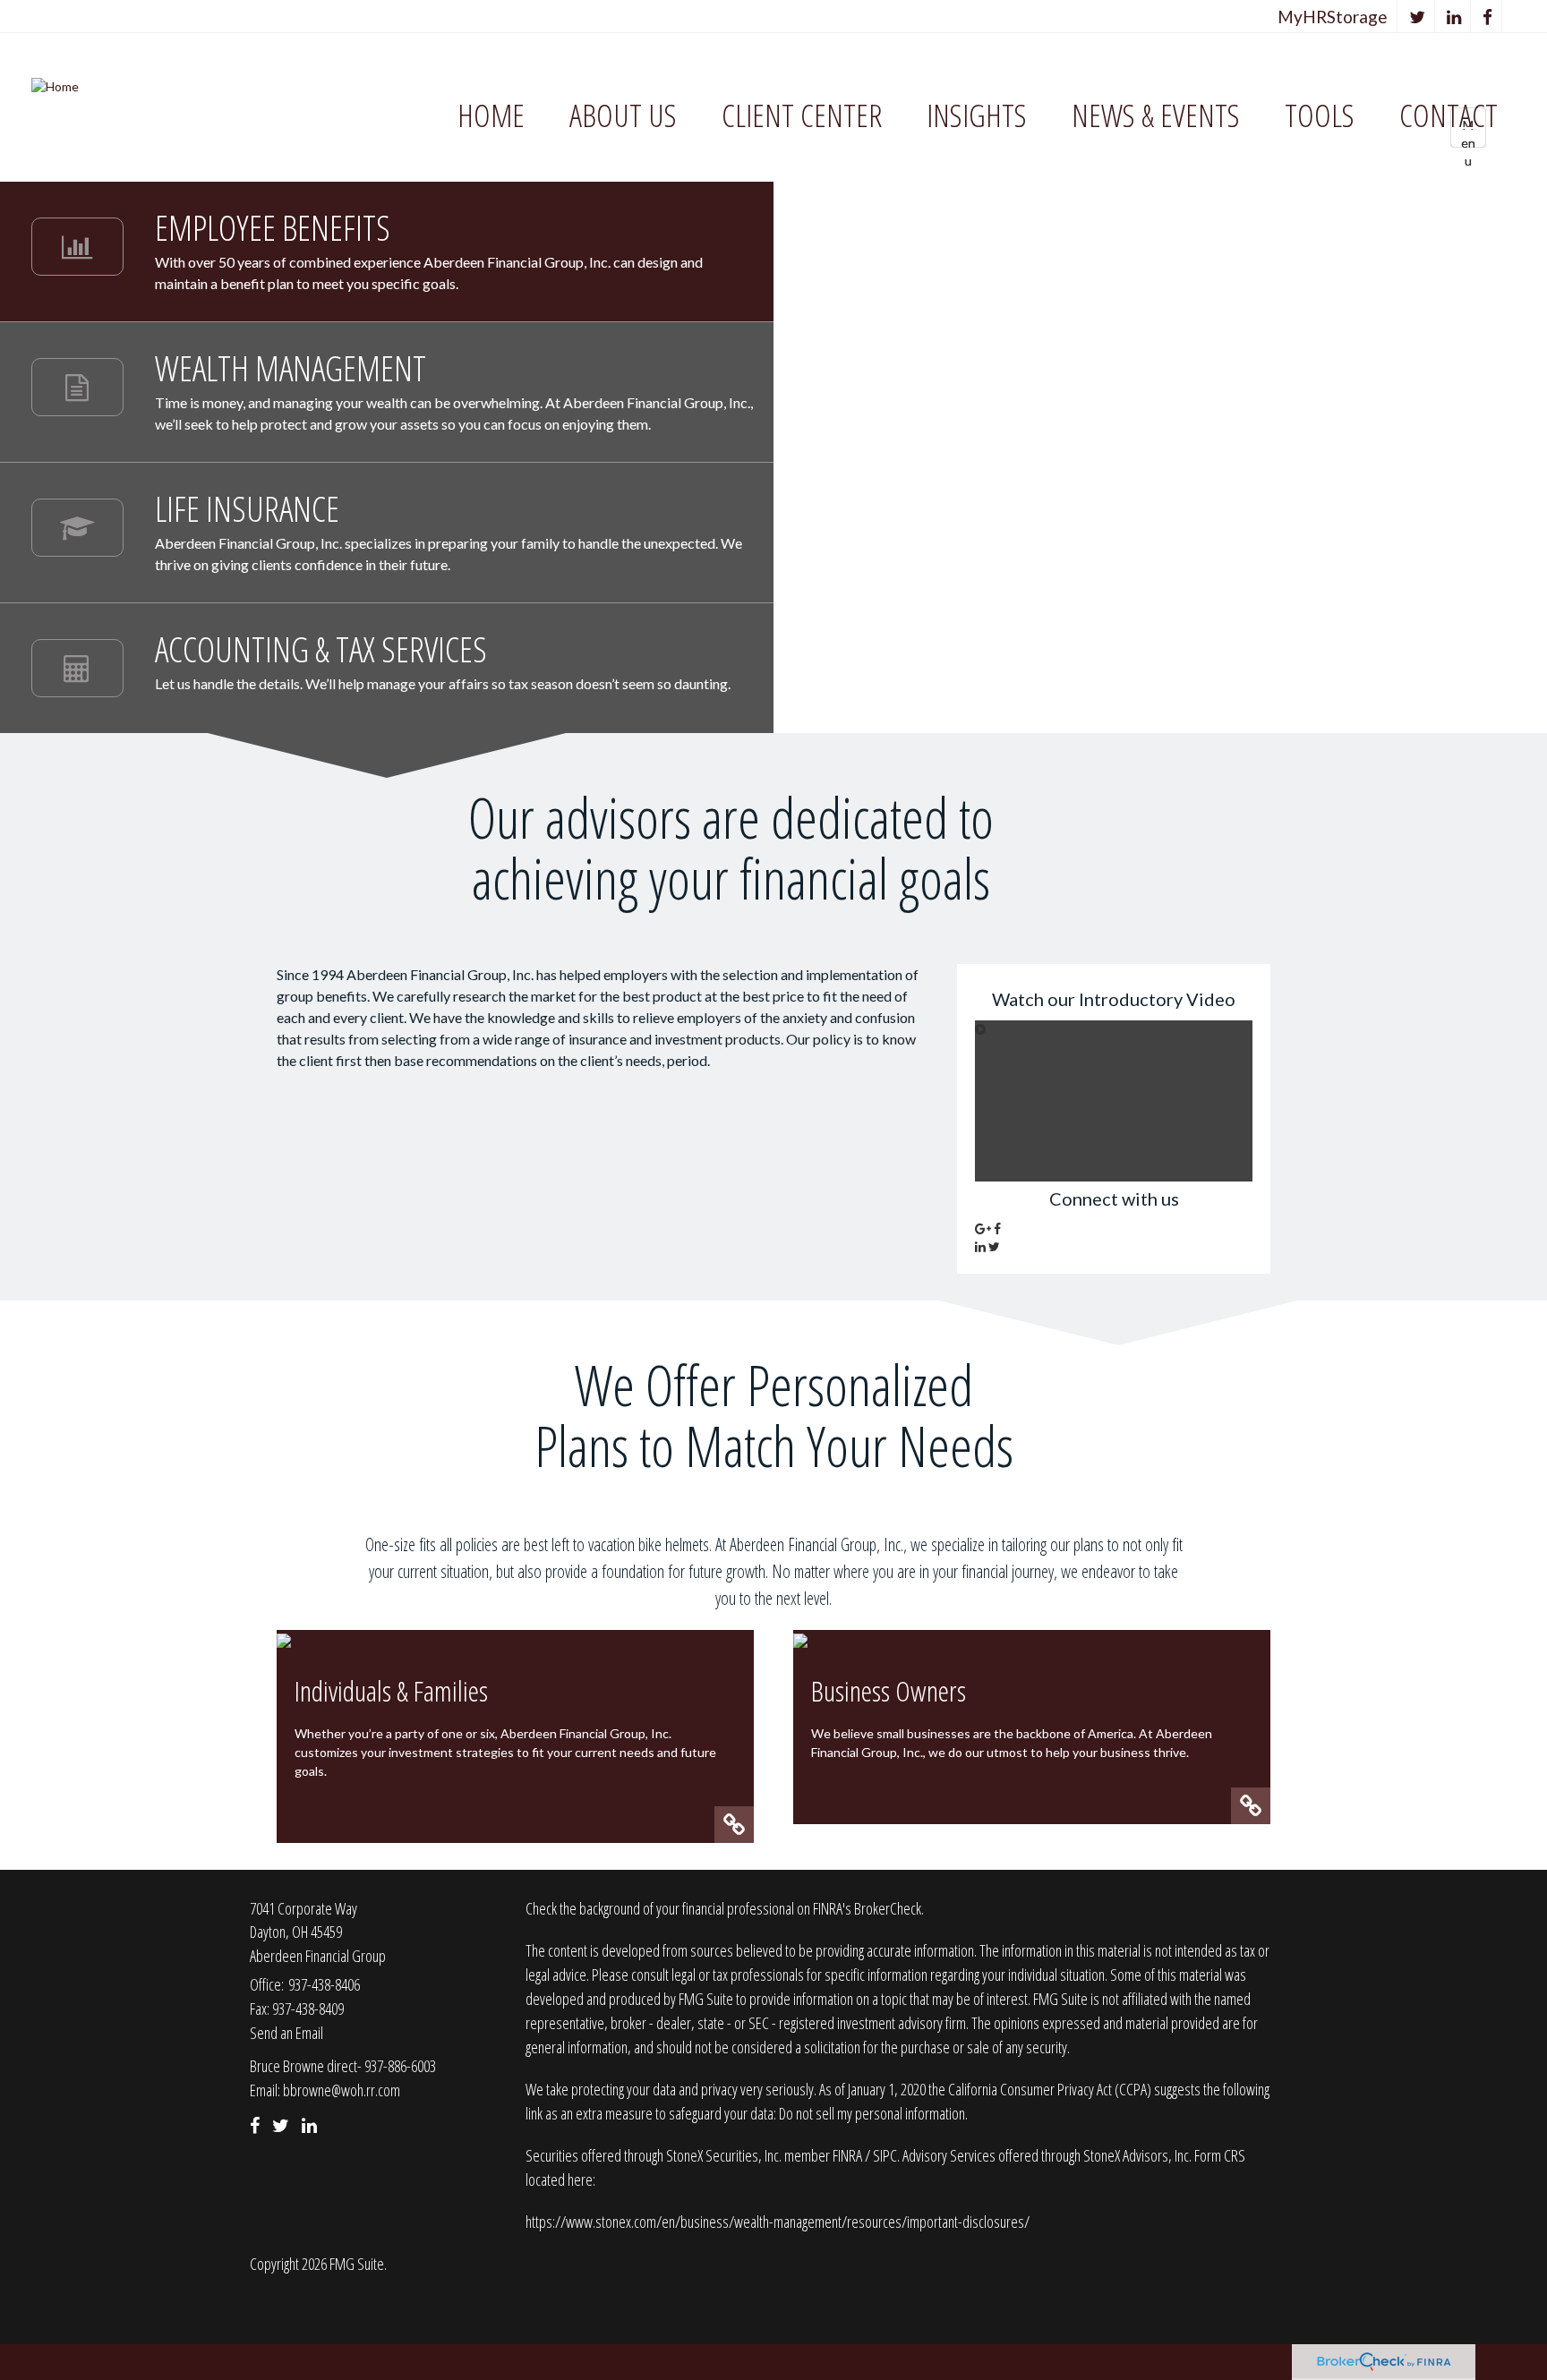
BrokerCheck (888, 1908)
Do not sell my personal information (872, 2113)
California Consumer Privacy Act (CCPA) (1050, 2089)
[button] (623, 116)
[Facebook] (1488, 17)
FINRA (849, 2155)
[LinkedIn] (1454, 17)
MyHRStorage (1333, 17)
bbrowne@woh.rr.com (342, 2090)
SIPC (885, 2155)
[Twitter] (1418, 17)
